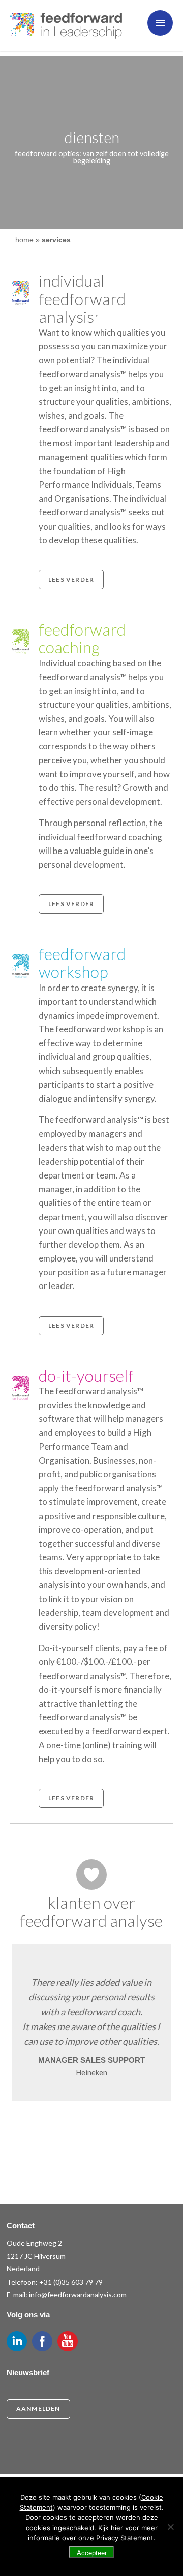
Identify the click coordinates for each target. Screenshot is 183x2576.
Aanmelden (38, 2409)
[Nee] (170, 2527)
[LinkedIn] (17, 2341)
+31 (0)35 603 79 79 (71, 2282)
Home (24, 240)
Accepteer (92, 2553)
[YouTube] (68, 2341)
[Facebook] (42, 2341)
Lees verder (71, 579)
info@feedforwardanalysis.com (78, 2295)
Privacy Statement (125, 2538)
